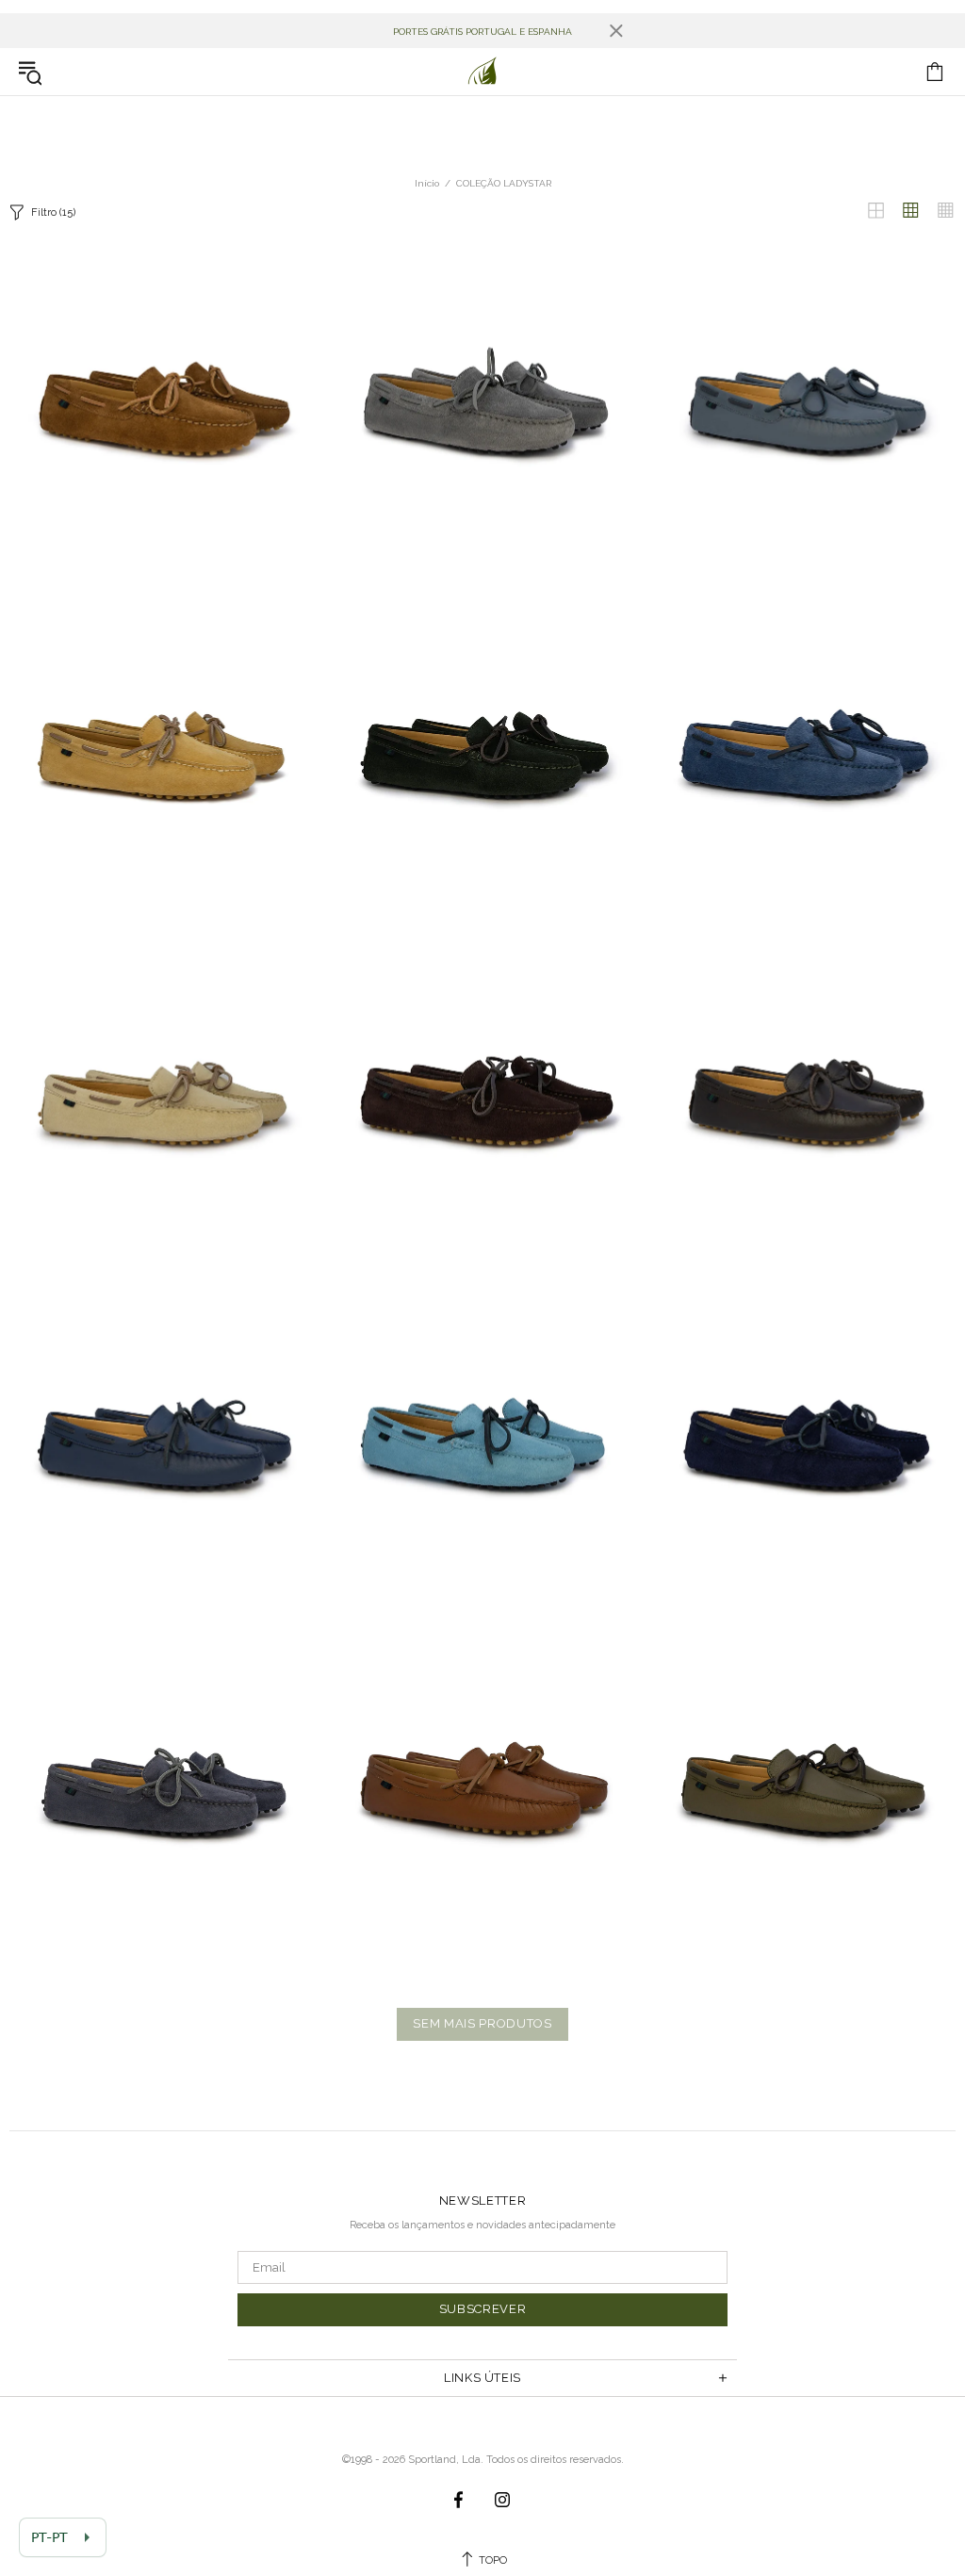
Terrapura (482, 72)
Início (427, 183)
